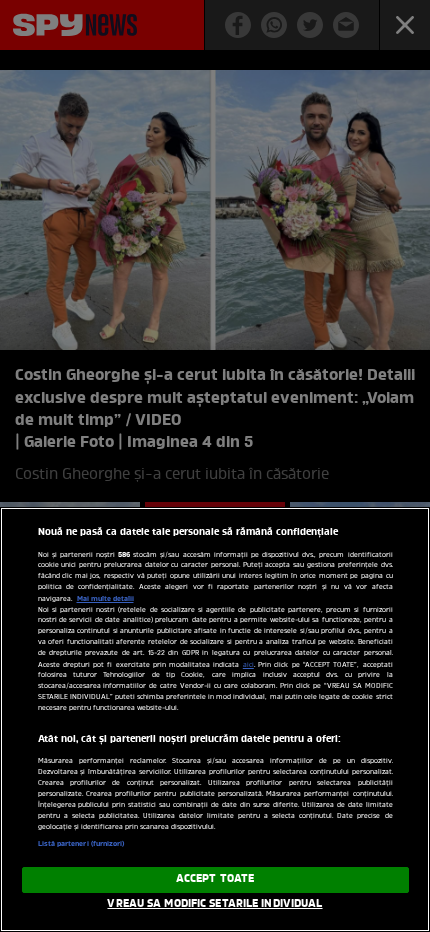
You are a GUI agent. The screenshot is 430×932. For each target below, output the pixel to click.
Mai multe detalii (105, 599)
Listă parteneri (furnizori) (81, 844)
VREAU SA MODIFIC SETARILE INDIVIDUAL (214, 904)
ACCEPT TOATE (215, 879)
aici (248, 665)
